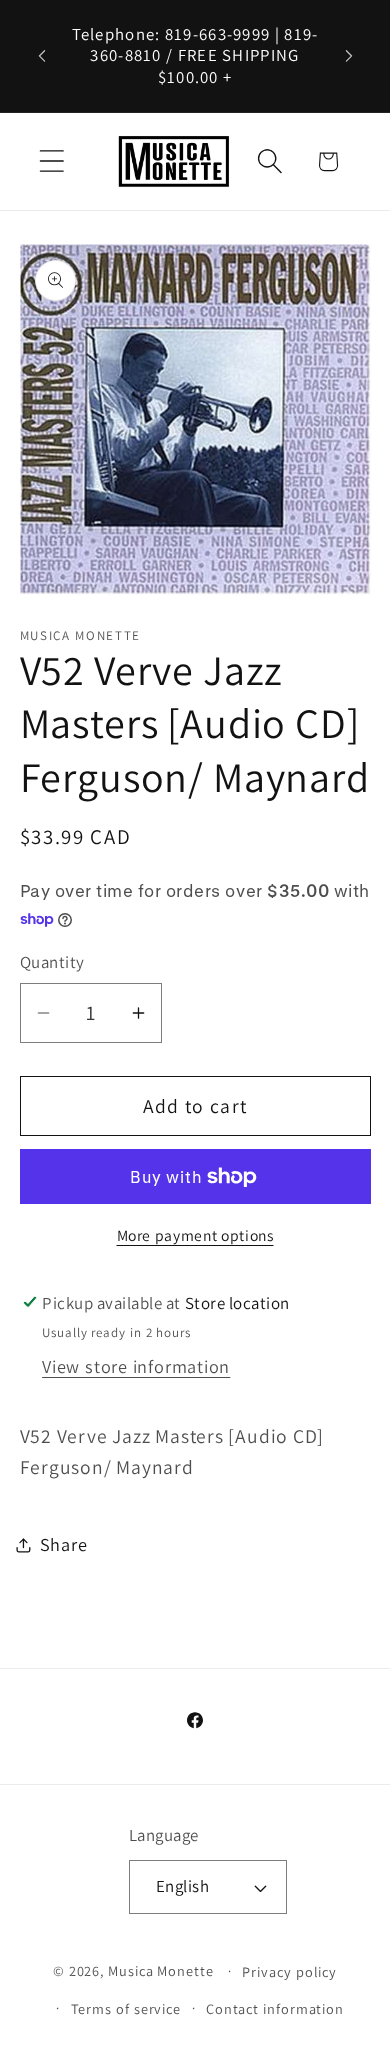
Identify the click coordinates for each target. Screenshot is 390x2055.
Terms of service (126, 2008)
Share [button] (64, 1544)
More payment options (195, 1235)
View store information (136, 1366)
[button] (51, 161)
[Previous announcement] (42, 56)
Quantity (52, 962)
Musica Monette (161, 1970)
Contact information (275, 2008)
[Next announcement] (349, 56)
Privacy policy (289, 1971)
